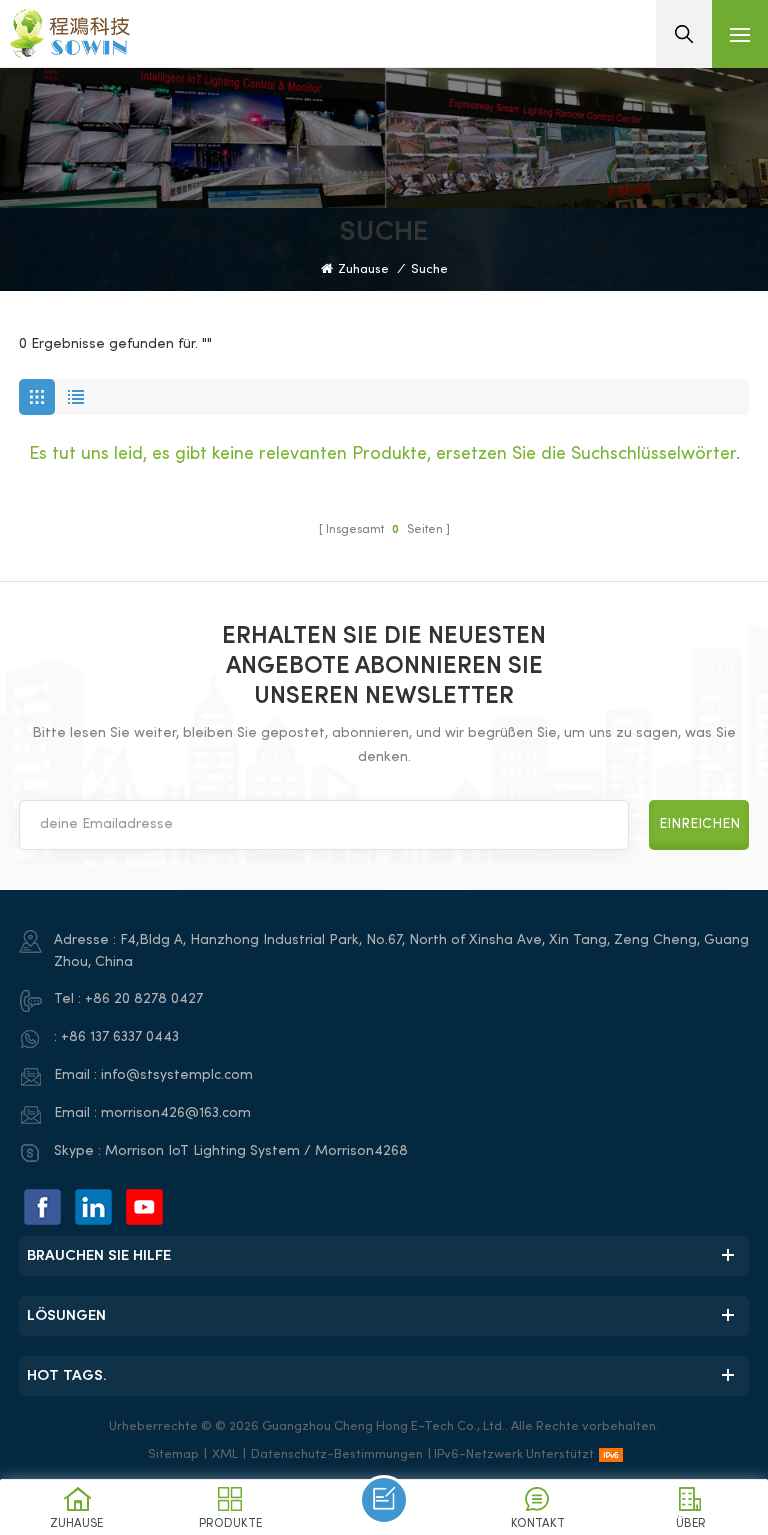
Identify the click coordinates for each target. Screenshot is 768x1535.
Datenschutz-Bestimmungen (337, 1455)
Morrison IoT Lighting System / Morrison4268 (256, 1151)
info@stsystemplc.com (177, 1075)
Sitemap (173, 1455)
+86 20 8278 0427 (144, 999)
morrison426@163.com (176, 1113)
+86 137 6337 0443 (120, 1037)
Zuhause (363, 270)
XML (225, 1455)
